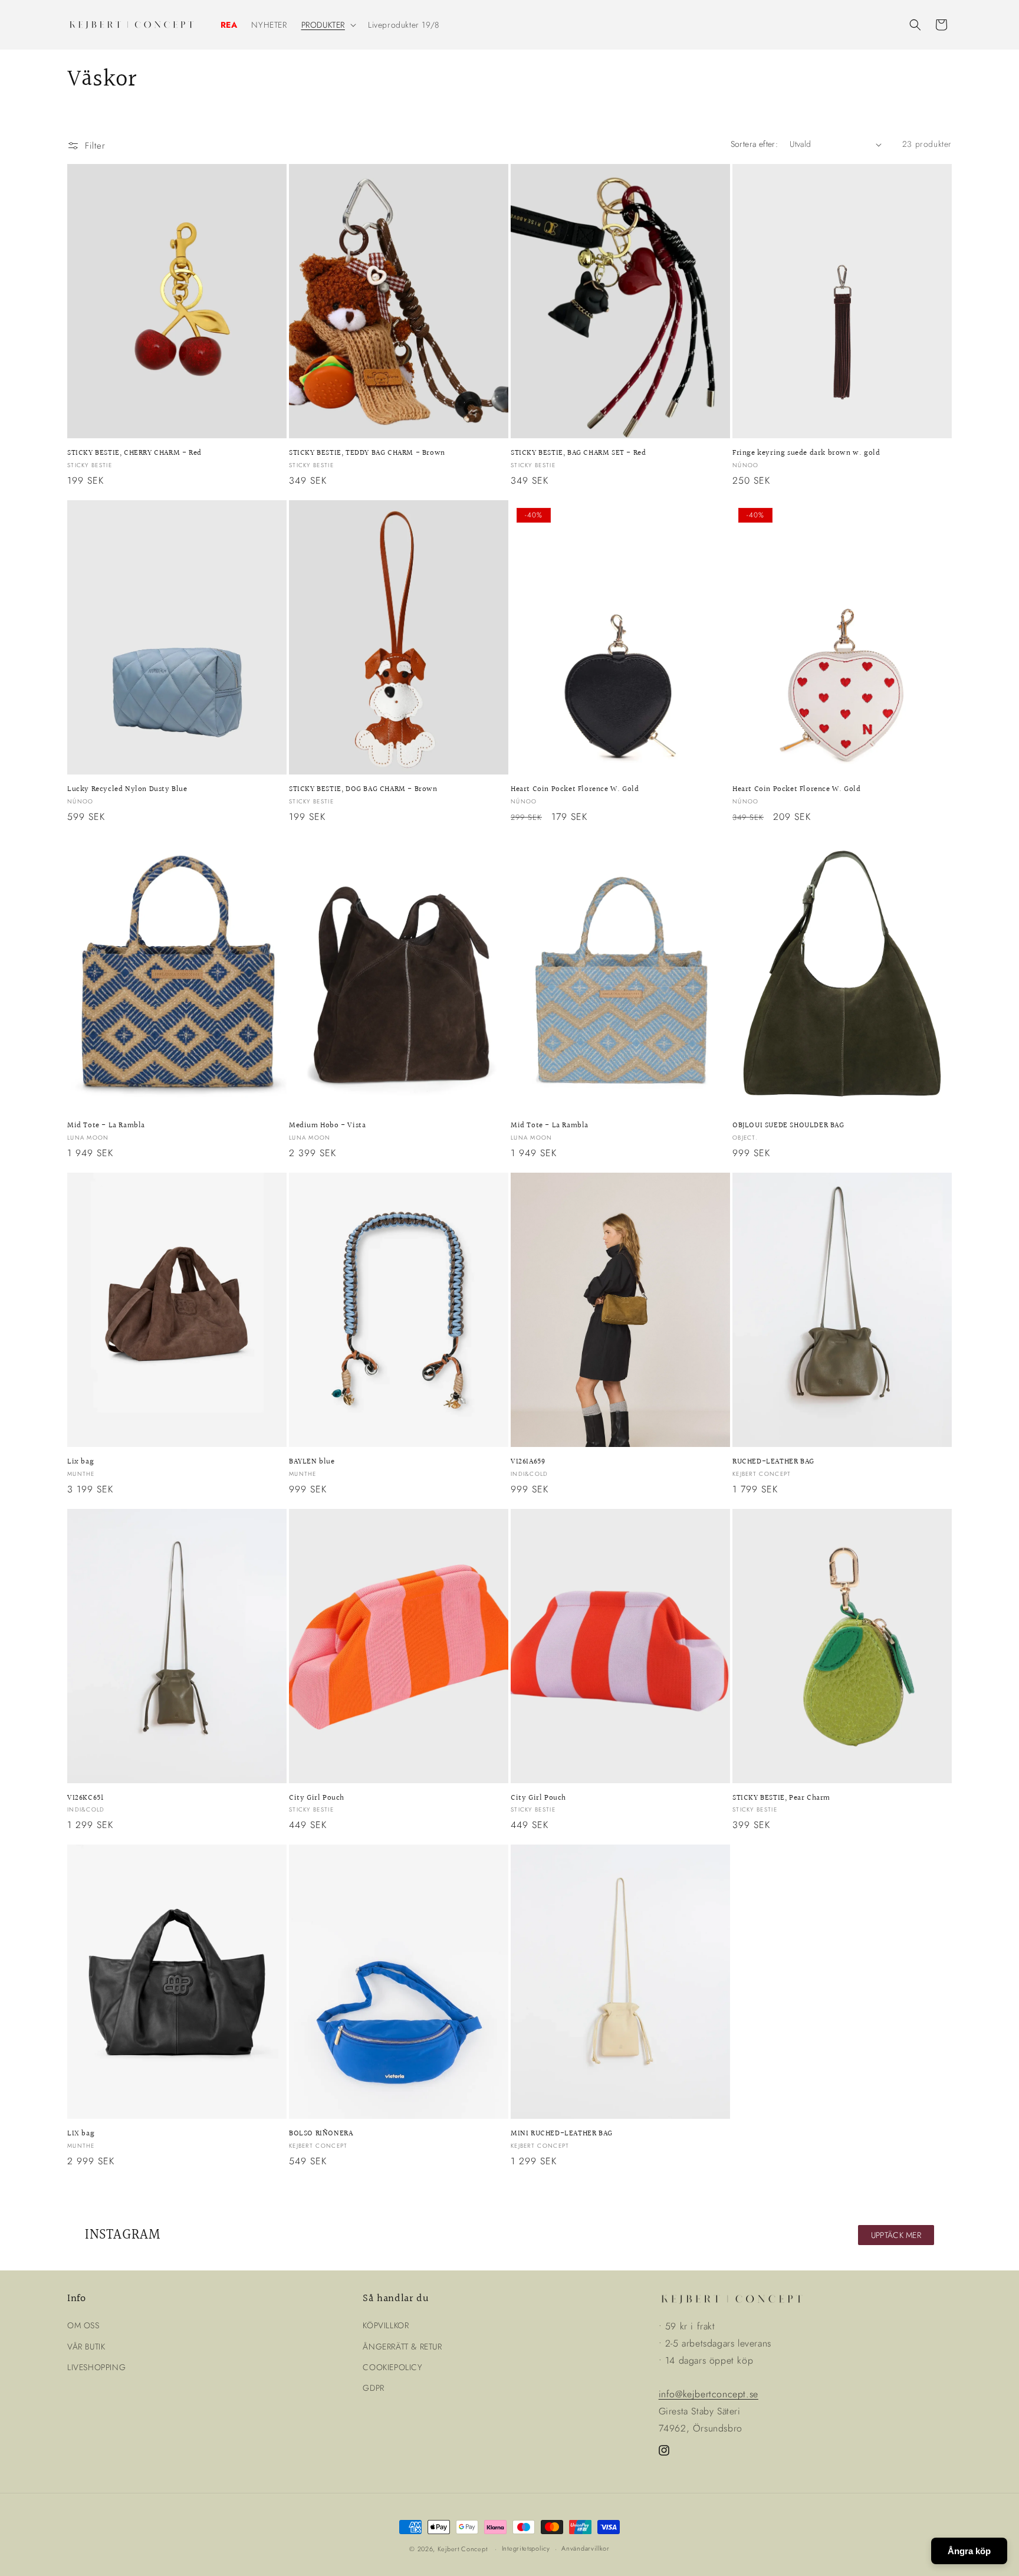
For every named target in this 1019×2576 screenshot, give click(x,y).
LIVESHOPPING (96, 2367)
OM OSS (83, 2325)
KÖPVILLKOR (386, 2325)
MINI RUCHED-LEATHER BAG (562, 2134)
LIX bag (81, 2134)
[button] (328, 25)
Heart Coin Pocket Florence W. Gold (575, 790)
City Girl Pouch (317, 1798)
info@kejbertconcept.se (709, 2394)
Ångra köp (969, 2551)
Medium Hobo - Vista (327, 1126)
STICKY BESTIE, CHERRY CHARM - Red (134, 453)
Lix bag (80, 1462)
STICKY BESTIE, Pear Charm (781, 1798)
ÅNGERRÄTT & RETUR (402, 2347)
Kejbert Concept (463, 2549)
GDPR (373, 2388)
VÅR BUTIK (86, 2347)
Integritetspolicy (526, 2548)
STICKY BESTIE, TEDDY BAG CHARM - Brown (367, 453)
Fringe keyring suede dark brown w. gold (806, 453)
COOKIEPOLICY (392, 2367)
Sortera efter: (755, 144)
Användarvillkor (586, 2548)
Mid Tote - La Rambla (106, 1126)
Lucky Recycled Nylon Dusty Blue (127, 790)
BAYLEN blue (312, 1462)
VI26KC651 (85, 1798)
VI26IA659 (528, 1462)
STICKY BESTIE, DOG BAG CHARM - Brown (363, 790)
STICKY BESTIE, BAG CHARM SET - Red (578, 453)
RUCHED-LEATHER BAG (773, 1462)
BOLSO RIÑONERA (321, 2134)
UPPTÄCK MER (896, 2235)
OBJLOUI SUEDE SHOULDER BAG (788, 1126)
